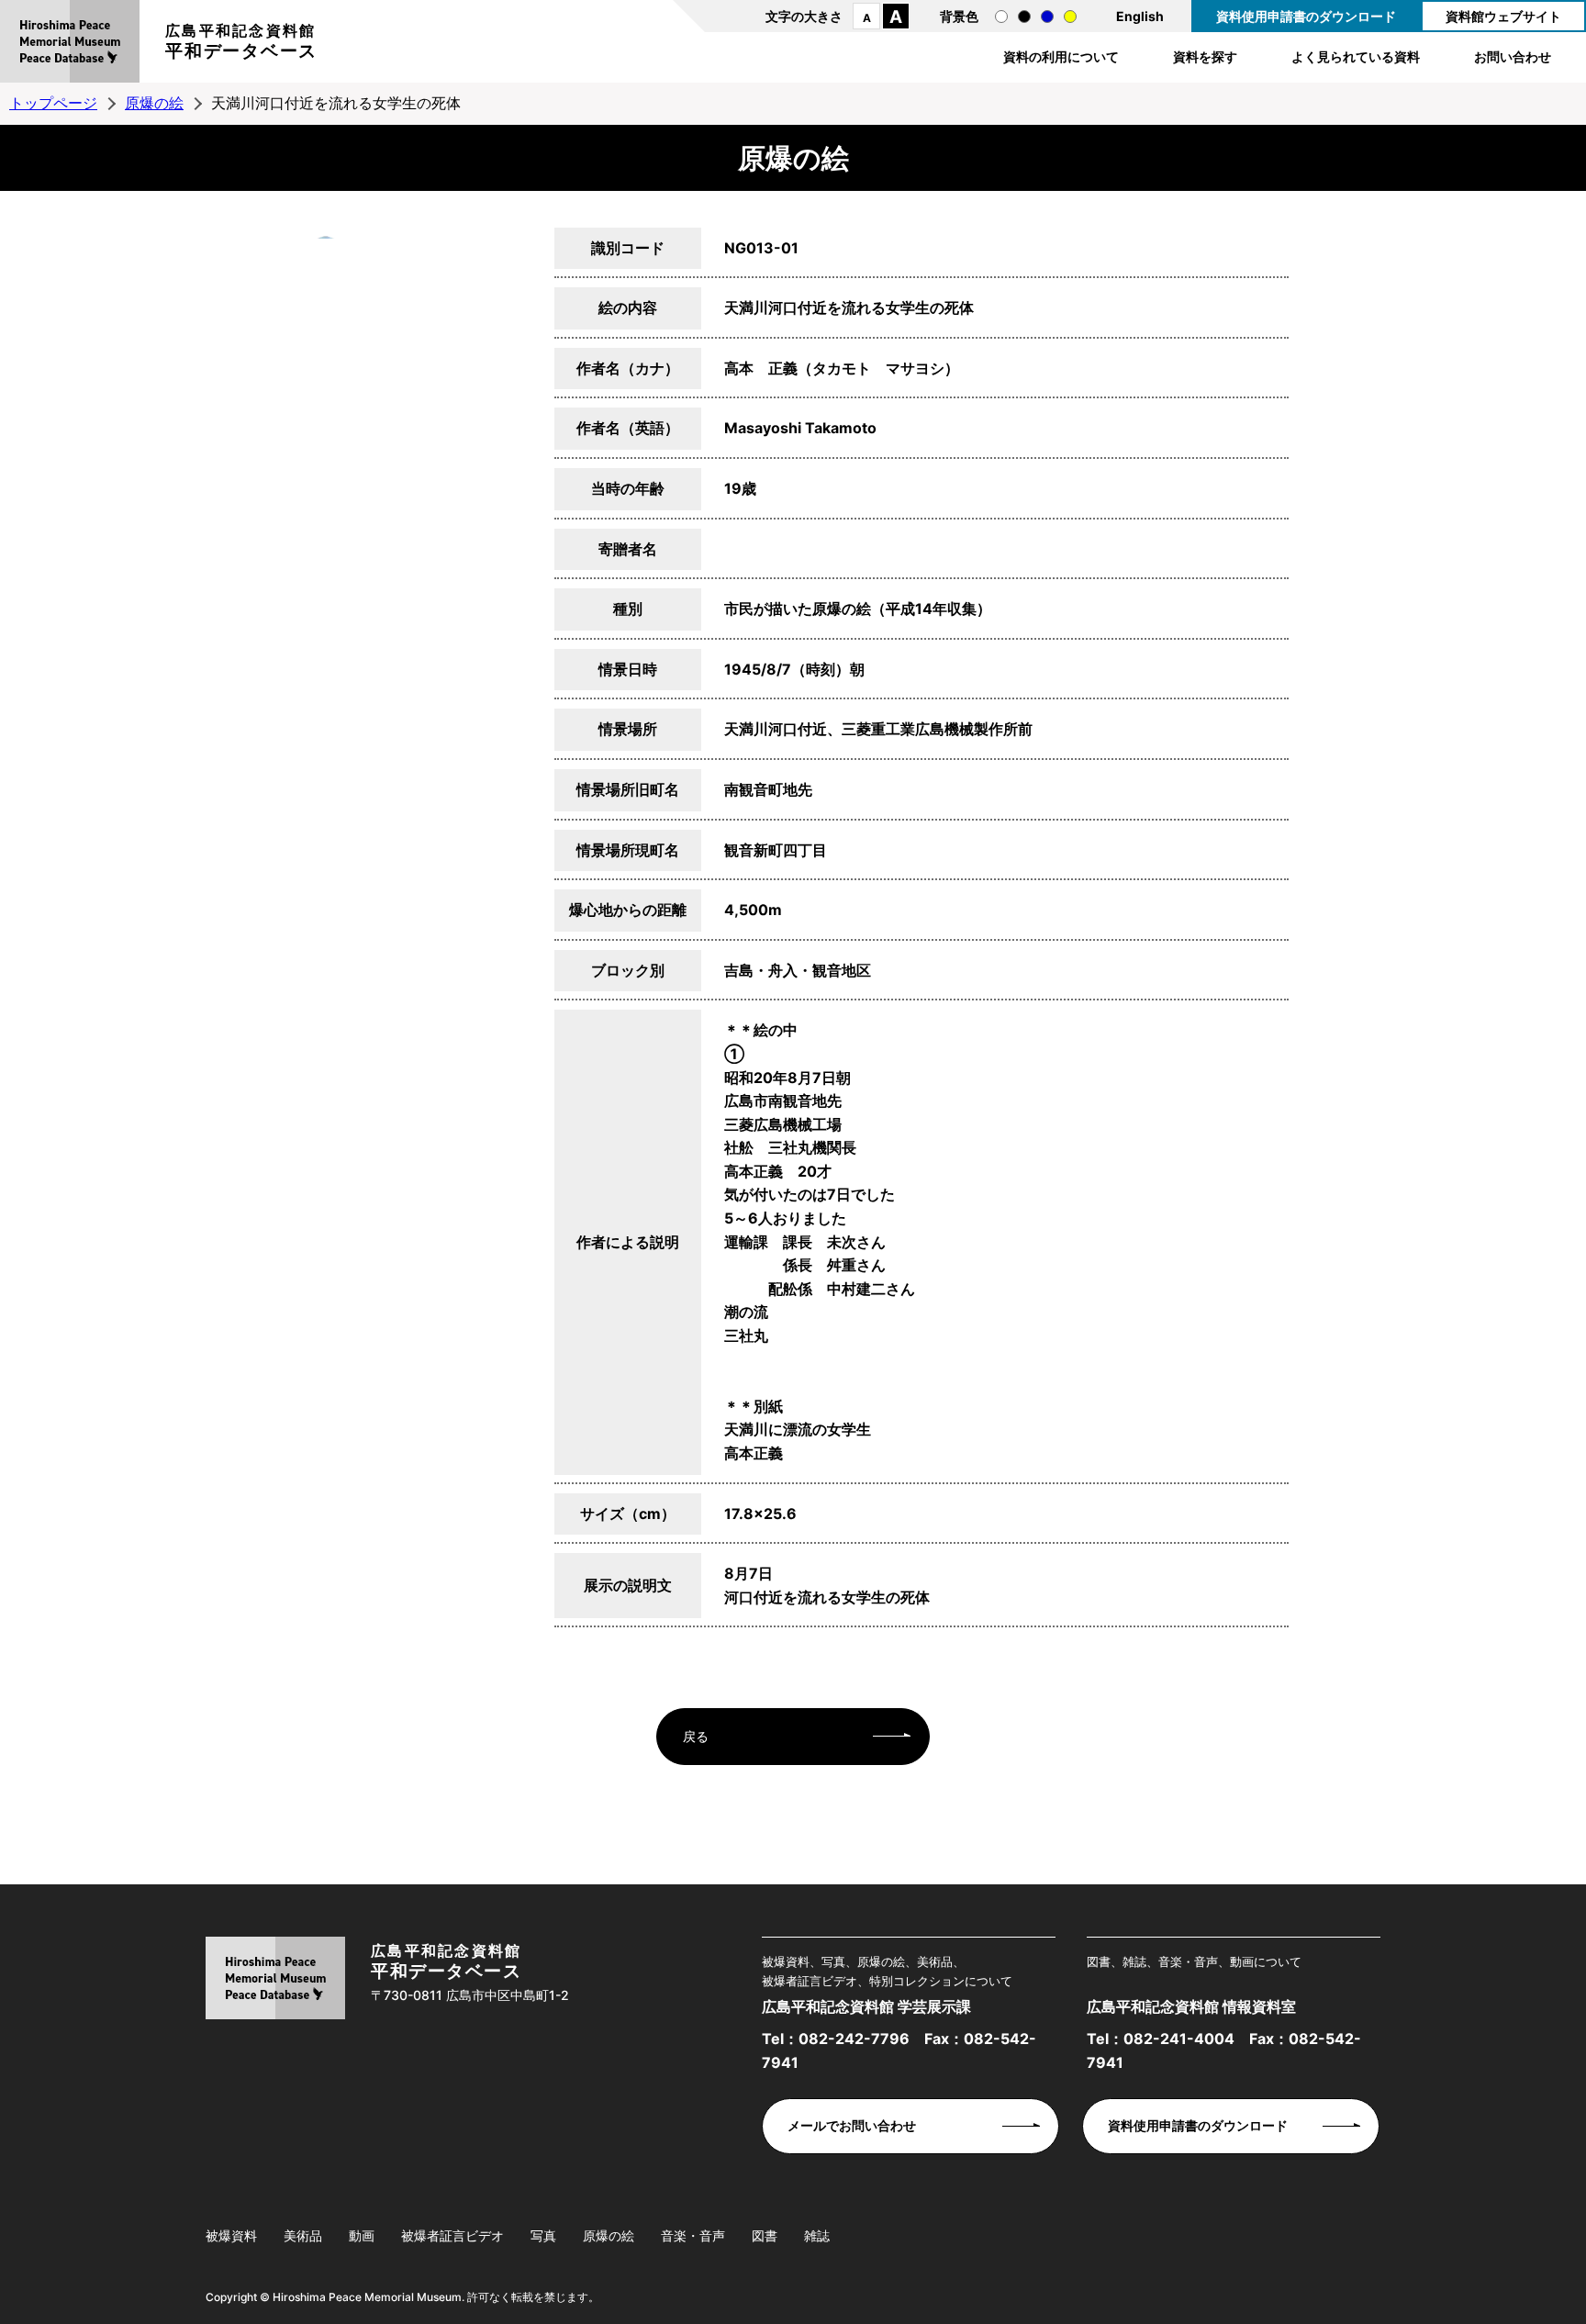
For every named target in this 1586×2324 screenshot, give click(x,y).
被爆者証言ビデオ (452, 2235)
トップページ (53, 103)
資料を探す (1205, 56)
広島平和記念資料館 (241, 41)
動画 (362, 2235)
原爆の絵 (154, 103)
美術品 (303, 2235)
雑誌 (817, 2235)
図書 (765, 2235)
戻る (696, 1736)
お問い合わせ (1513, 56)
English (1140, 16)
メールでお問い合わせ (852, 2125)
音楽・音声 (693, 2235)
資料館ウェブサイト (1503, 16)
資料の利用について (1061, 56)
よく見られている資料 (1356, 56)
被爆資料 (231, 2235)
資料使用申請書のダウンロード (1306, 16)
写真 (543, 2235)
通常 (1001, 17)
